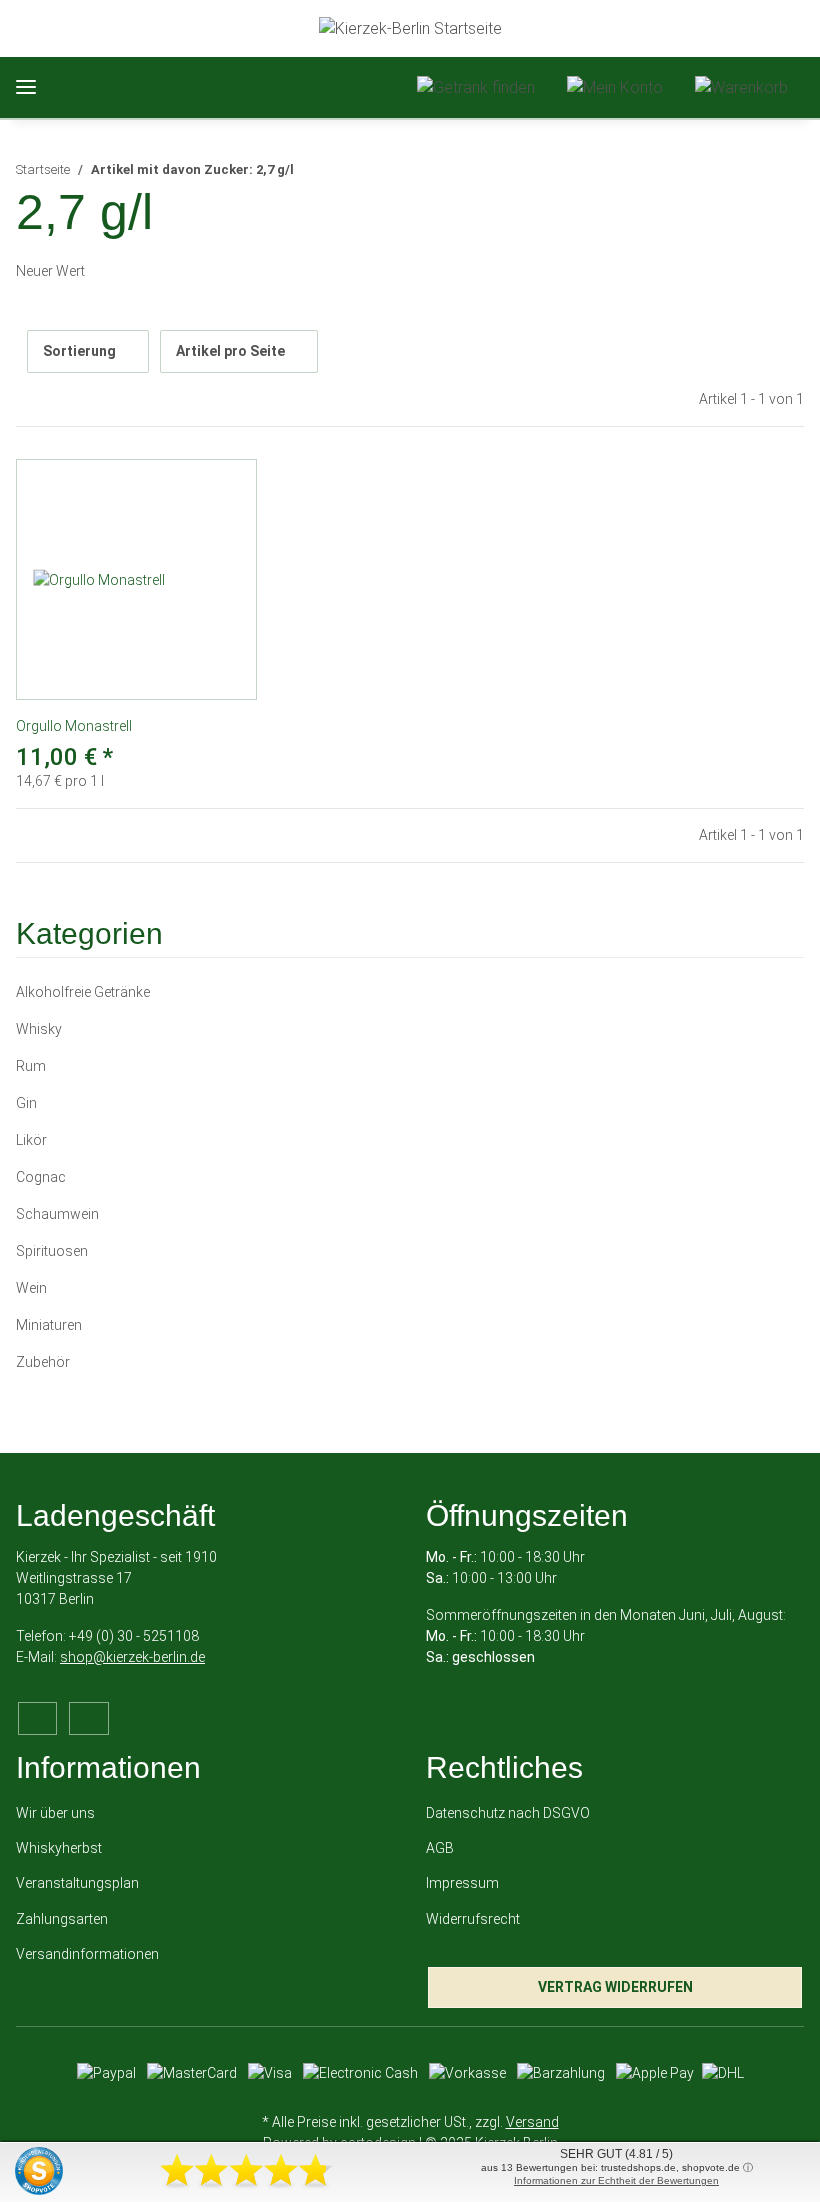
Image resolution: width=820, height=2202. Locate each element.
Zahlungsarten (62, 1919)
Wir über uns (55, 1813)
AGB (440, 1848)
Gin (26, 1103)
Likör (31, 1140)
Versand (532, 2122)
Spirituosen (52, 1251)
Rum (31, 1066)
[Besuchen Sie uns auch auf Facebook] (37, 1718)
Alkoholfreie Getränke (83, 992)
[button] (476, 87)
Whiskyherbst (59, 1848)
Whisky (39, 1029)
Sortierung (79, 351)
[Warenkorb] (741, 87)
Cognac (41, 1177)
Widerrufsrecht (473, 1919)
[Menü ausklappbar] (26, 87)
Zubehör (43, 1362)
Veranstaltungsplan (77, 1883)
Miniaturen (49, 1325)
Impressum (462, 1883)
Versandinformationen (87, 1954)
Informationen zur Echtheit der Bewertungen (616, 2180)
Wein (31, 1288)
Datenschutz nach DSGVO (508, 1813)
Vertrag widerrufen (615, 1987)
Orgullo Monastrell (74, 726)
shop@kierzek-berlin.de (132, 1657)
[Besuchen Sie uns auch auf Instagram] (88, 1718)
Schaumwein (57, 1214)
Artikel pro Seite (230, 351)
